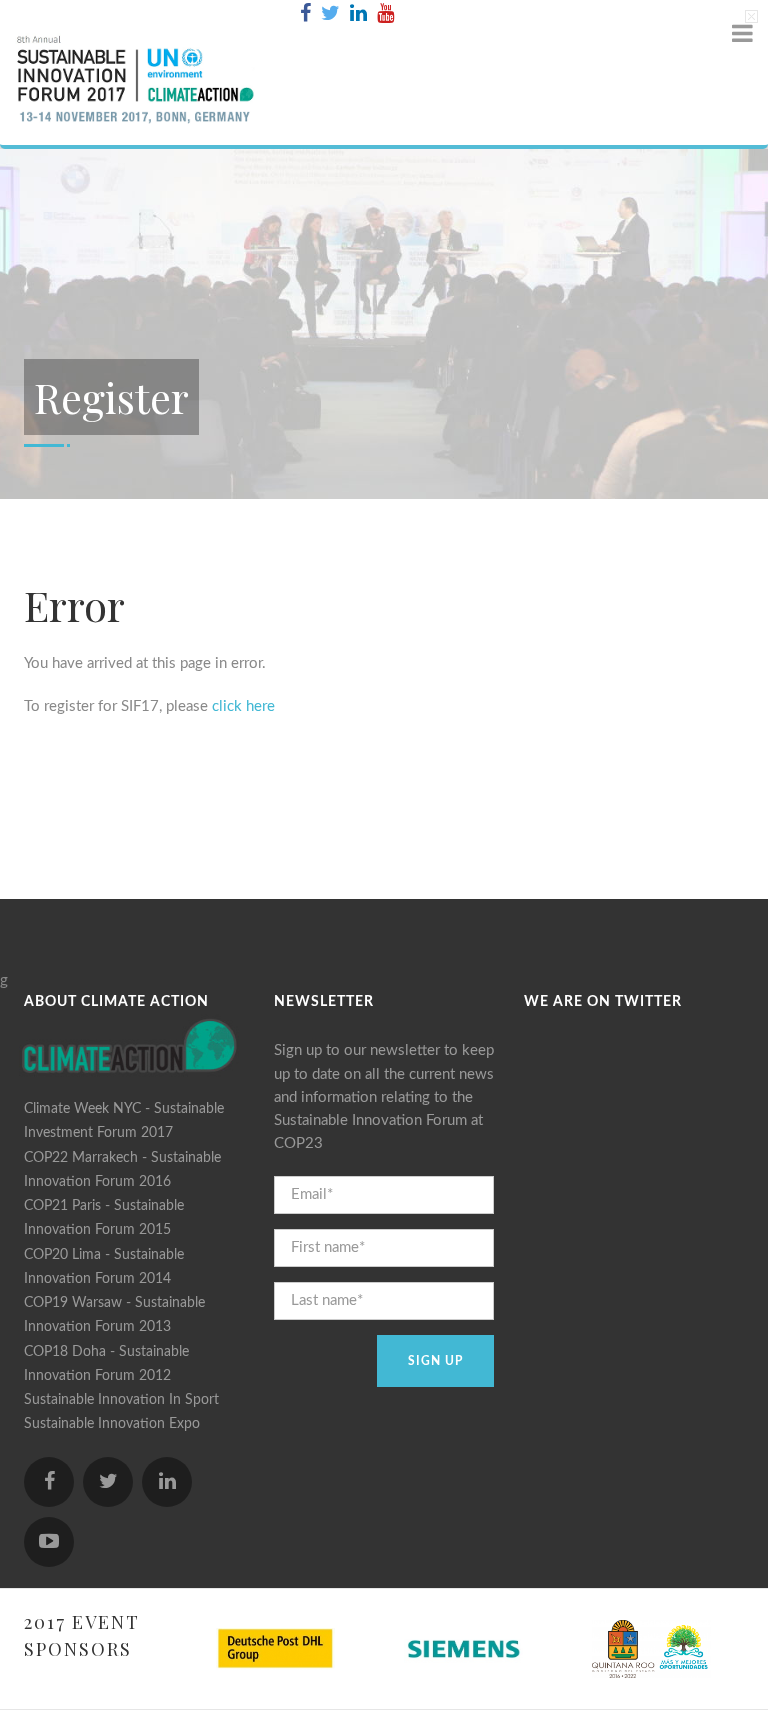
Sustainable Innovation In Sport (121, 1400)
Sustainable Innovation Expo (112, 1424)
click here (243, 706)
